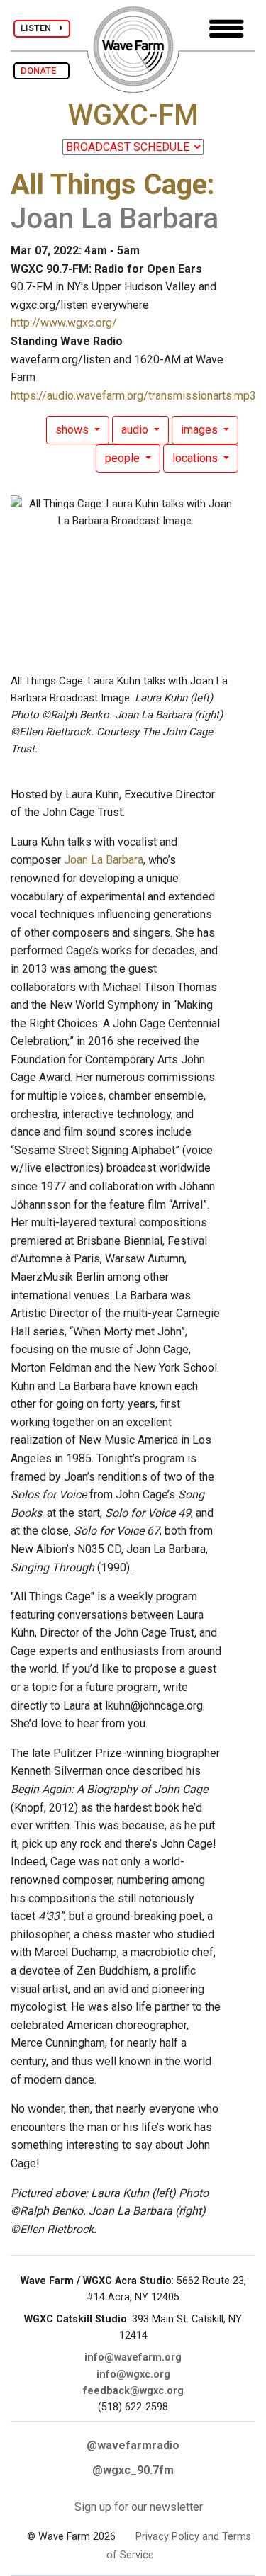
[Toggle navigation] (226, 29)
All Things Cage (109, 185)
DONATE (41, 70)
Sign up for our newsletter (139, 2507)
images (201, 430)
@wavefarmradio (133, 2445)
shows (73, 430)
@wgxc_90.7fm (133, 2470)
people (124, 458)
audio (136, 430)
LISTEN (40, 28)
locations (196, 458)
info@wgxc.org (133, 2374)
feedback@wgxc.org (133, 2391)
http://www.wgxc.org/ (64, 323)
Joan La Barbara (104, 860)
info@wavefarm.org (133, 2357)
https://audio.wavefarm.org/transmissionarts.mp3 (133, 396)
